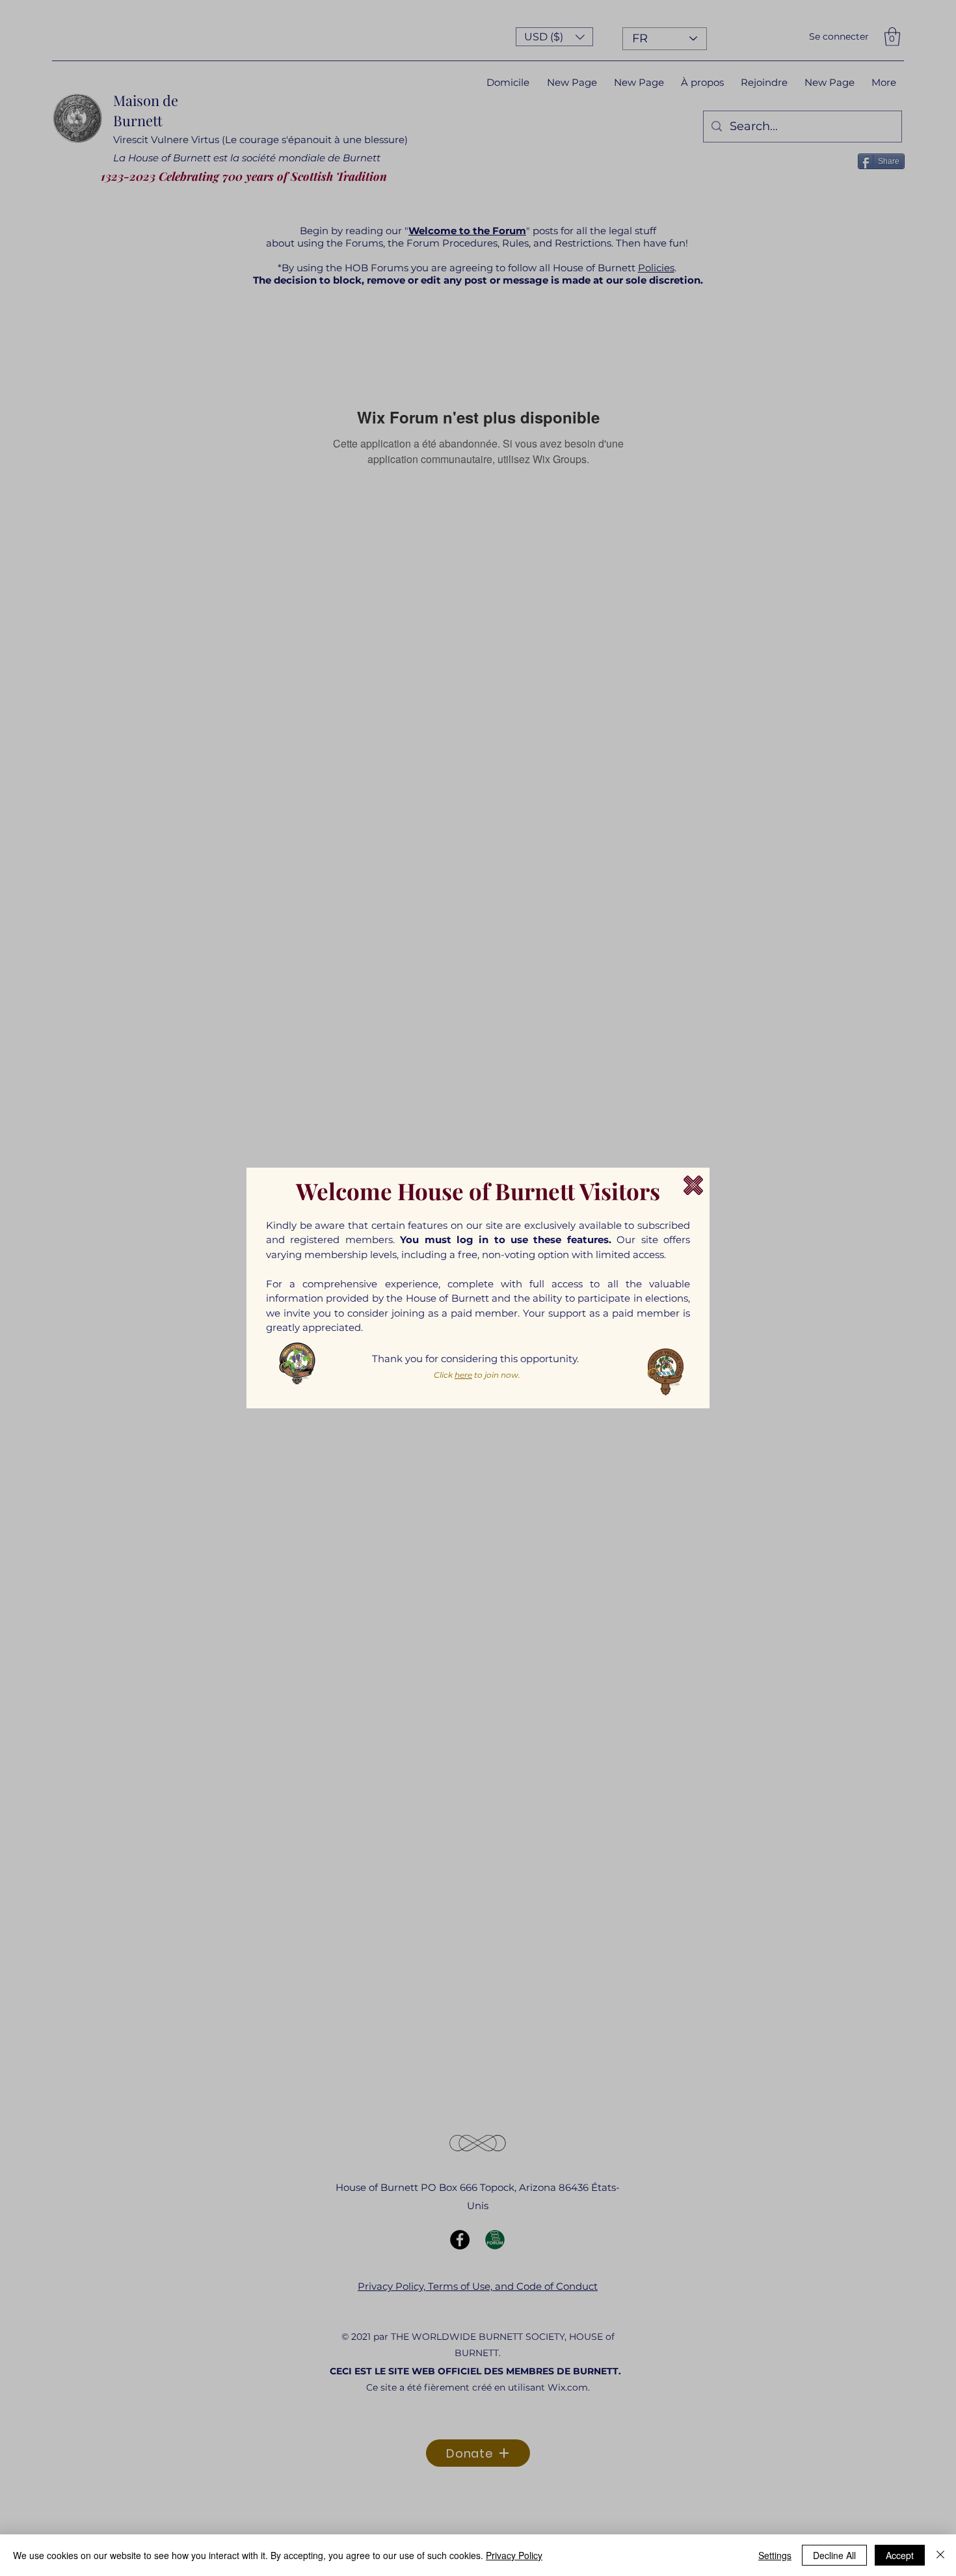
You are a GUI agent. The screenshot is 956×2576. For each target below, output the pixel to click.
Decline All (834, 2555)
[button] (693, 1185)
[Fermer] (940, 2555)
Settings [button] (775, 2555)
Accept (900, 2555)
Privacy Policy (514, 2555)
